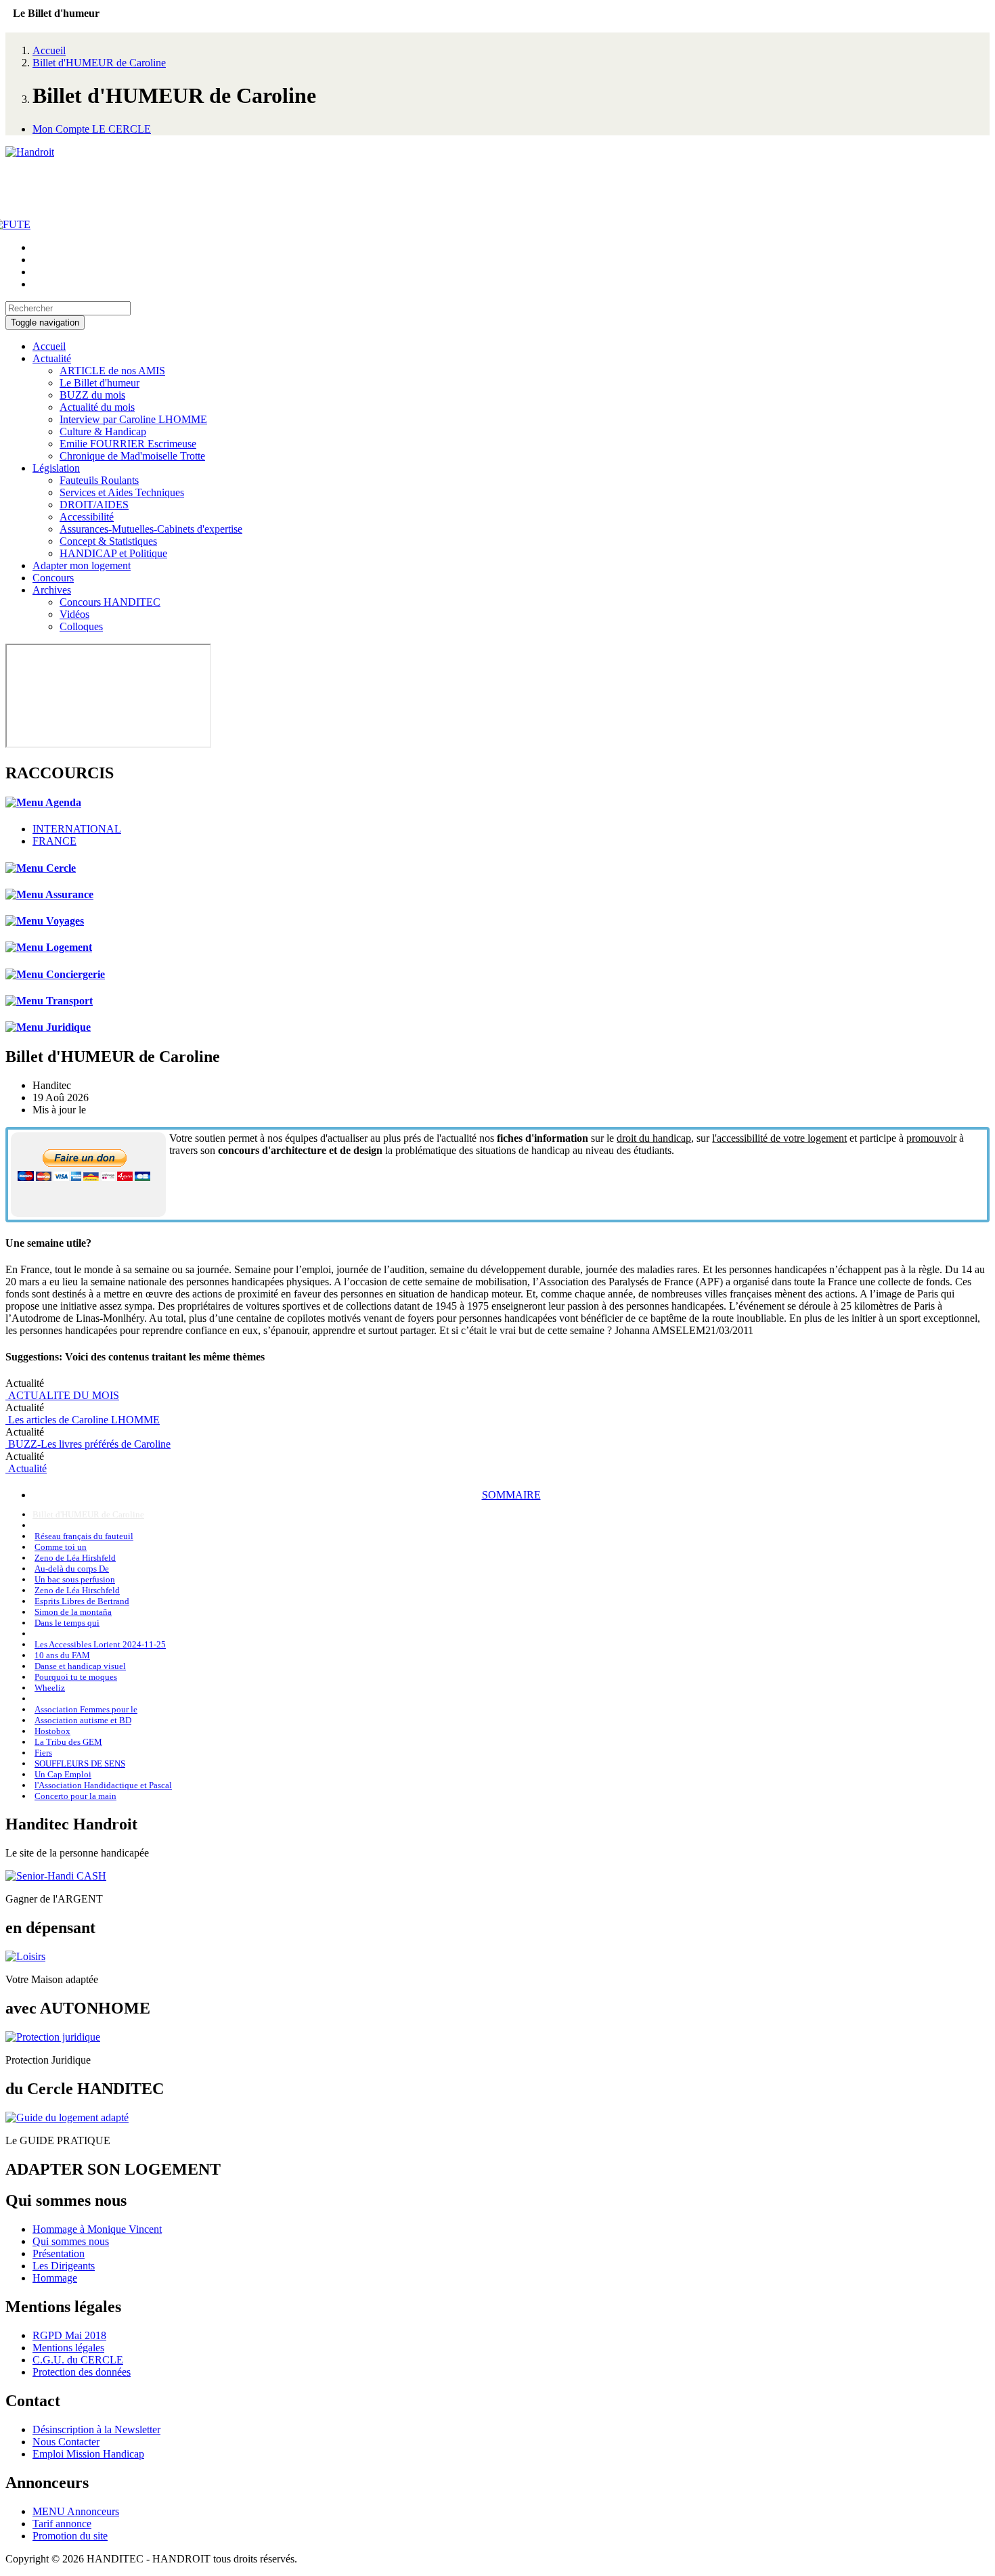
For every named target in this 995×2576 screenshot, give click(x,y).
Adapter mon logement (82, 565)
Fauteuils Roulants (99, 480)
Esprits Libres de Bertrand (82, 1601)
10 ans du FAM (62, 1655)
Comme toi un (61, 1547)
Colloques (81, 626)
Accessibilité (87, 517)
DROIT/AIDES (94, 505)
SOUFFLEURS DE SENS (80, 1763)
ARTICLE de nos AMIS (112, 371)
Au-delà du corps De (72, 1569)
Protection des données (82, 2372)
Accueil (49, 50)
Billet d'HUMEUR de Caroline (99, 63)
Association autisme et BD (83, 1720)
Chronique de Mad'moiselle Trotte (132, 456)
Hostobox (52, 1731)
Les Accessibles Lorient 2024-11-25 (100, 1644)
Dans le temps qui (67, 1623)
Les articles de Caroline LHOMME (83, 1420)
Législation (56, 468)
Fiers (43, 1753)
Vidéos (74, 614)
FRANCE (54, 841)
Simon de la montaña (73, 1612)
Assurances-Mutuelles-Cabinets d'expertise (151, 529)
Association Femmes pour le (86, 1709)
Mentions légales (68, 2348)
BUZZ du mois (92, 395)
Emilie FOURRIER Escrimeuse (128, 444)
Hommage (55, 2278)
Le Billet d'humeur (99, 383)
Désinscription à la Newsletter (96, 2429)
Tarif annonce (62, 2524)
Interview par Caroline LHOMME (133, 419)
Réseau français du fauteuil (84, 1536)
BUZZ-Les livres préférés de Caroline (88, 1444)
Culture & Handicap (103, 431)
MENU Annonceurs (76, 2511)
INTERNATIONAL (77, 829)
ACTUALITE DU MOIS (62, 1395)
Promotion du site (70, 2536)
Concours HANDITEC (110, 602)
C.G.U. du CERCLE (78, 2360)
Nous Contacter (66, 2442)
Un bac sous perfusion (75, 1579)
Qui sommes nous (71, 2241)
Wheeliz (50, 1688)
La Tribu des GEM (68, 1742)
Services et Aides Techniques (122, 492)
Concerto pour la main (75, 1796)
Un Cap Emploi (63, 1774)
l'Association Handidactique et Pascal (103, 1785)
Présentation (59, 2253)
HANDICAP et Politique (113, 553)
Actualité (52, 358)
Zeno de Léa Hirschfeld (77, 1590)
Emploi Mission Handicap (88, 2454)
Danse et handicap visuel (80, 1666)
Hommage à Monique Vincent (97, 2229)
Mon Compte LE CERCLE (92, 129)
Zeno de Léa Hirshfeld (75, 1558)
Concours (53, 578)
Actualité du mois (97, 407)
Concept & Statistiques (108, 541)
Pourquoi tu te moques (76, 1677)
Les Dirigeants (64, 2266)
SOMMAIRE (511, 1495)
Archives (52, 590)
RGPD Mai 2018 (69, 2335)
